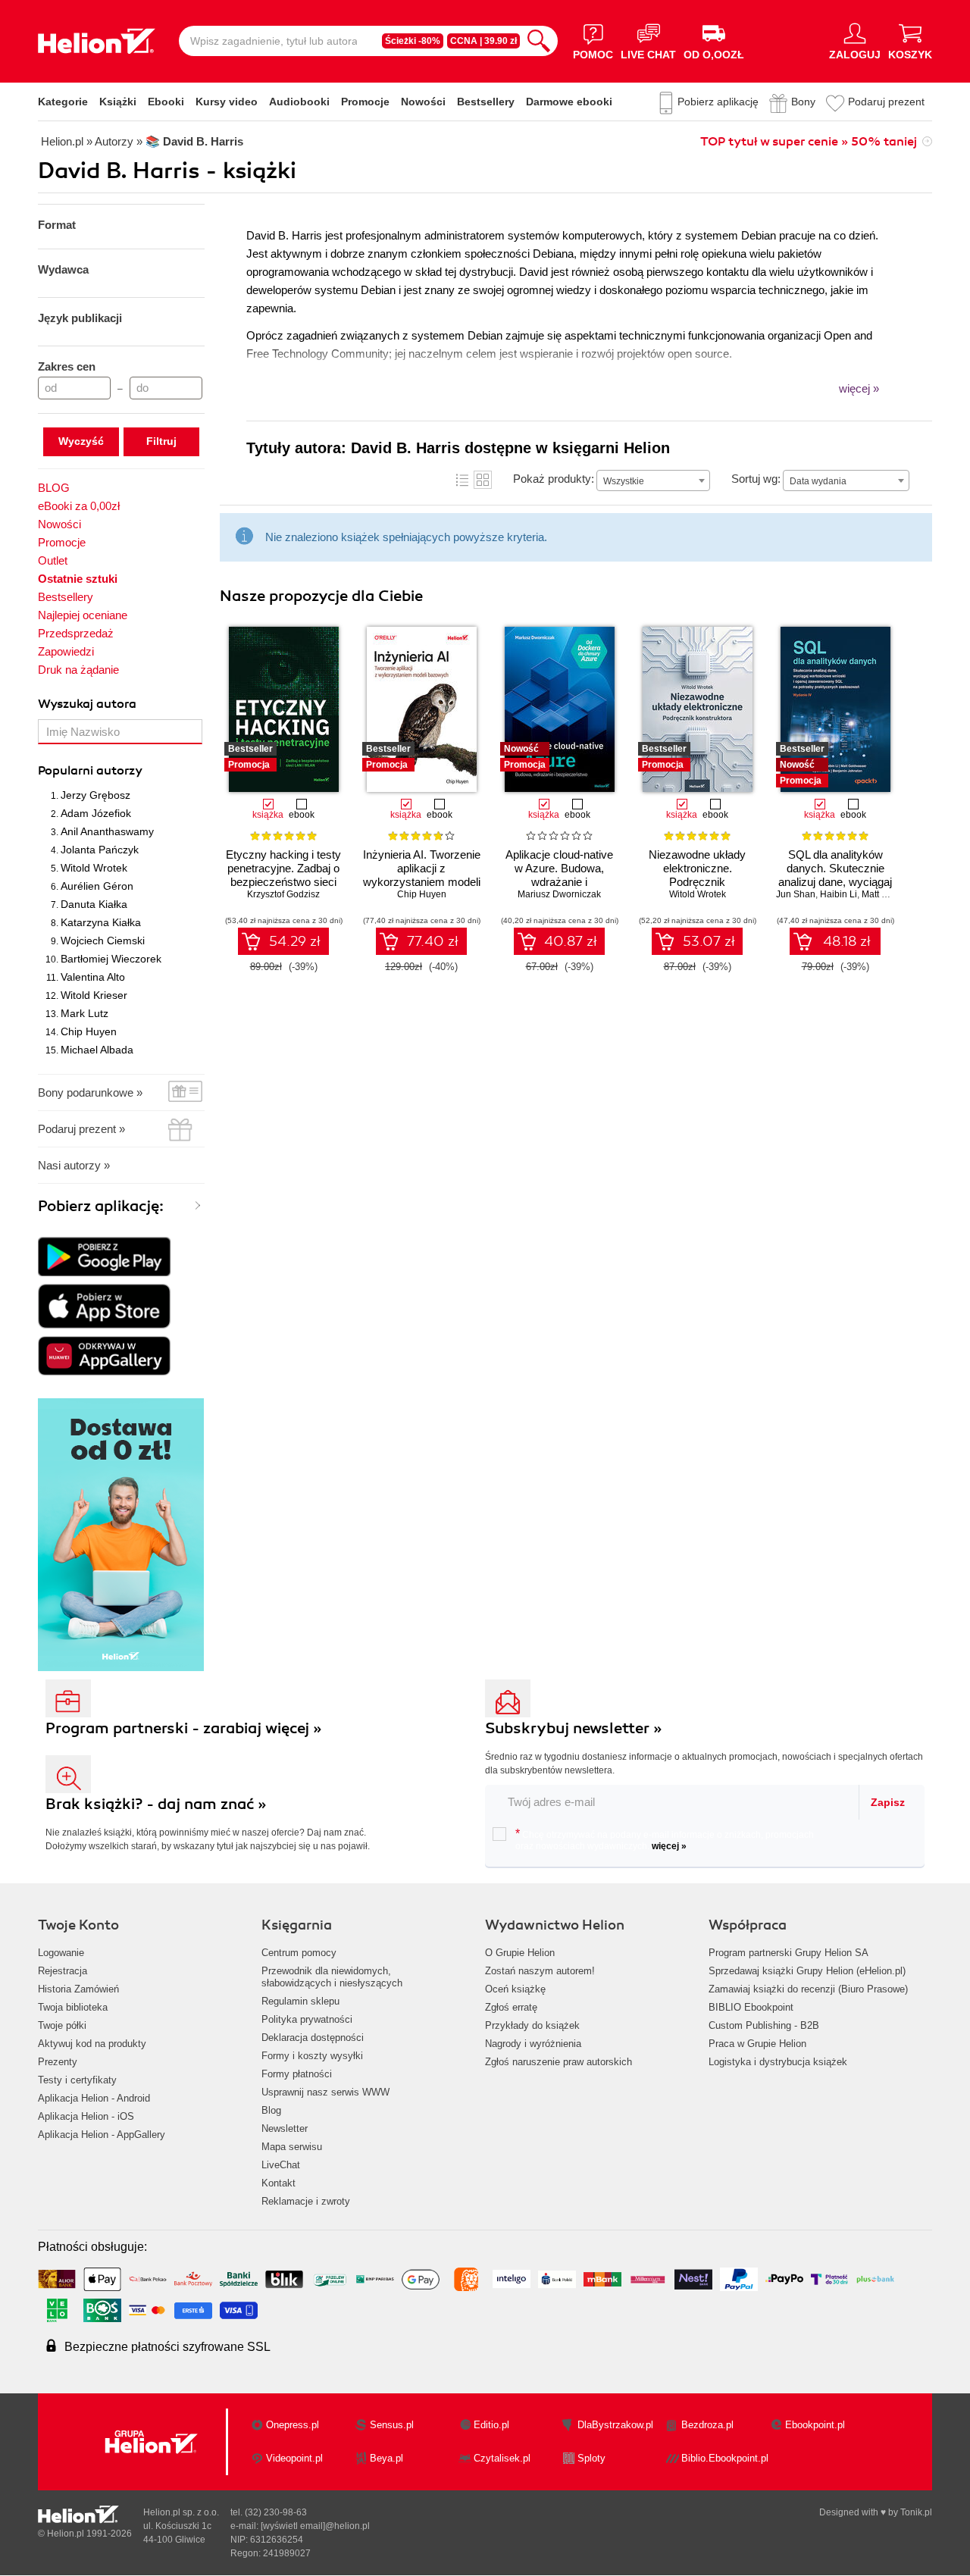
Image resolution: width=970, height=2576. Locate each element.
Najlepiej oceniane (83, 615)
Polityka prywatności (307, 2019)
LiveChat (281, 2165)
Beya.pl (386, 2458)
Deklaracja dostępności (313, 2038)
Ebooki (166, 102)
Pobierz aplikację (718, 102)
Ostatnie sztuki (78, 579)
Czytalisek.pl (502, 2458)
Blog (271, 2110)
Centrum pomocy (299, 1953)
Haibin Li (839, 894)
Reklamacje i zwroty (306, 2201)
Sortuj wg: (756, 479)
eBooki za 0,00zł (79, 506)
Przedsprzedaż (76, 633)
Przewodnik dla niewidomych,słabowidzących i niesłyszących (332, 1977)
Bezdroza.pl (707, 2425)
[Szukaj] (539, 41)
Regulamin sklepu (300, 2001)
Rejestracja (63, 1971)
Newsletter (285, 2128)
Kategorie (63, 102)
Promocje (365, 102)
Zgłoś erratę (511, 2007)
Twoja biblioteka (73, 2007)
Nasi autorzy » (74, 1165)
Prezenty (58, 2062)
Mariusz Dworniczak (559, 894)
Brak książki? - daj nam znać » (156, 1804)
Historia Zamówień (78, 1989)
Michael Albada (97, 1050)
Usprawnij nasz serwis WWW (325, 2092)
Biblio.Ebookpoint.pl (725, 2458)
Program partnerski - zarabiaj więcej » (184, 1728)
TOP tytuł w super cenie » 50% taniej (809, 142)
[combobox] (653, 480)
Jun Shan (796, 894)
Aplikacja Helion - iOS (86, 2116)
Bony (803, 102)
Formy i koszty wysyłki (312, 2056)
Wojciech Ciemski (103, 941)
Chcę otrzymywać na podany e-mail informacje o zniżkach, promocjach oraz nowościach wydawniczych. (665, 1839)
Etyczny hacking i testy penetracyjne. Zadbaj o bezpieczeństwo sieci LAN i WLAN (283, 875)
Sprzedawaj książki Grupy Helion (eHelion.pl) (807, 1971)
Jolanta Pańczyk (100, 850)
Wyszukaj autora (87, 704)
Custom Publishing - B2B (764, 2025)
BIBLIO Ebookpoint (751, 2007)
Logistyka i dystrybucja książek (778, 2062)
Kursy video (227, 102)
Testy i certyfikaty (77, 2080)
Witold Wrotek (94, 868)
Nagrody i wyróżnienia (533, 2044)
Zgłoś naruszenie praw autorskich (559, 2062)
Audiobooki (299, 102)
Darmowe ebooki (569, 102)
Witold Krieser (94, 995)
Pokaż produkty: (554, 479)
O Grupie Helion (520, 1953)
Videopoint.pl (294, 2458)
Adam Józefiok (96, 813)
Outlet (53, 560)
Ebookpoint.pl (815, 2425)
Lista (462, 480)
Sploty (591, 2458)
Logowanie (61, 1953)
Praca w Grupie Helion (757, 2044)
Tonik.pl (916, 2512)
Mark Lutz (84, 1013)
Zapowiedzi (66, 651)
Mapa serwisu (292, 2147)
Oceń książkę (515, 1989)
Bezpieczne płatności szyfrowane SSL (167, 2347)
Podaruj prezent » (81, 1129)
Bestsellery (486, 102)
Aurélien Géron (97, 886)
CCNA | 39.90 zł (483, 41)
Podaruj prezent (886, 102)
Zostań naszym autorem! (540, 1971)
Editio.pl (491, 2425)
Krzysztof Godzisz (283, 894)
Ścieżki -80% (413, 41)
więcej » (669, 1846)
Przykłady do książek (532, 2025)
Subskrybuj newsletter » (574, 1728)
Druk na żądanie (78, 670)
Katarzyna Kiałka (101, 922)
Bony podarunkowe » (90, 1092)
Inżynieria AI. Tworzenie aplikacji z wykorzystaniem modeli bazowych (422, 875)
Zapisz (888, 1802)
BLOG (54, 488)
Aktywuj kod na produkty (92, 2044)
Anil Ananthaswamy (107, 831)
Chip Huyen (89, 1031)
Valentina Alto (93, 977)
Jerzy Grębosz (95, 795)
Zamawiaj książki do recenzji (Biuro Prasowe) (808, 1989)
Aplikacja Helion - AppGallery (102, 2135)
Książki (118, 102)
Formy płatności (297, 2074)
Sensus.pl (392, 2425)
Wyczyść (81, 441)
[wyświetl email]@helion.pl (315, 2526)
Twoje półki (62, 2025)
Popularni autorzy (90, 771)
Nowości (423, 102)
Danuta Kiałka (94, 904)
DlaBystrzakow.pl (615, 2425)
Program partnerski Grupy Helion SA (789, 1953)
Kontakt (278, 2183)
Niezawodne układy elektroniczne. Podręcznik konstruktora (697, 875)
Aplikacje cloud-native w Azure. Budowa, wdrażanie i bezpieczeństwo (559, 875)
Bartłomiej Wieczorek (111, 959)
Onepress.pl (293, 2425)
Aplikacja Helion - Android (94, 2098)
